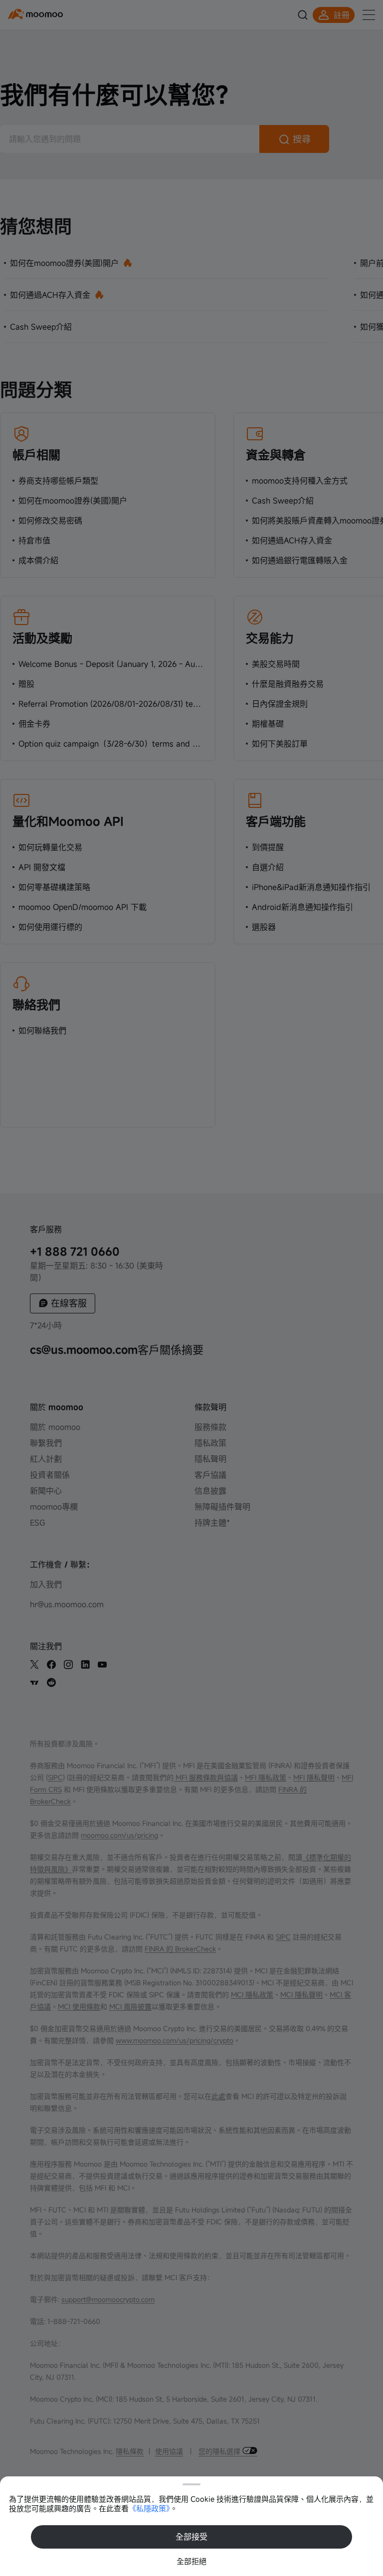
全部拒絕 (191, 2561)
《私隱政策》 (149, 2508)
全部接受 (191, 2537)
